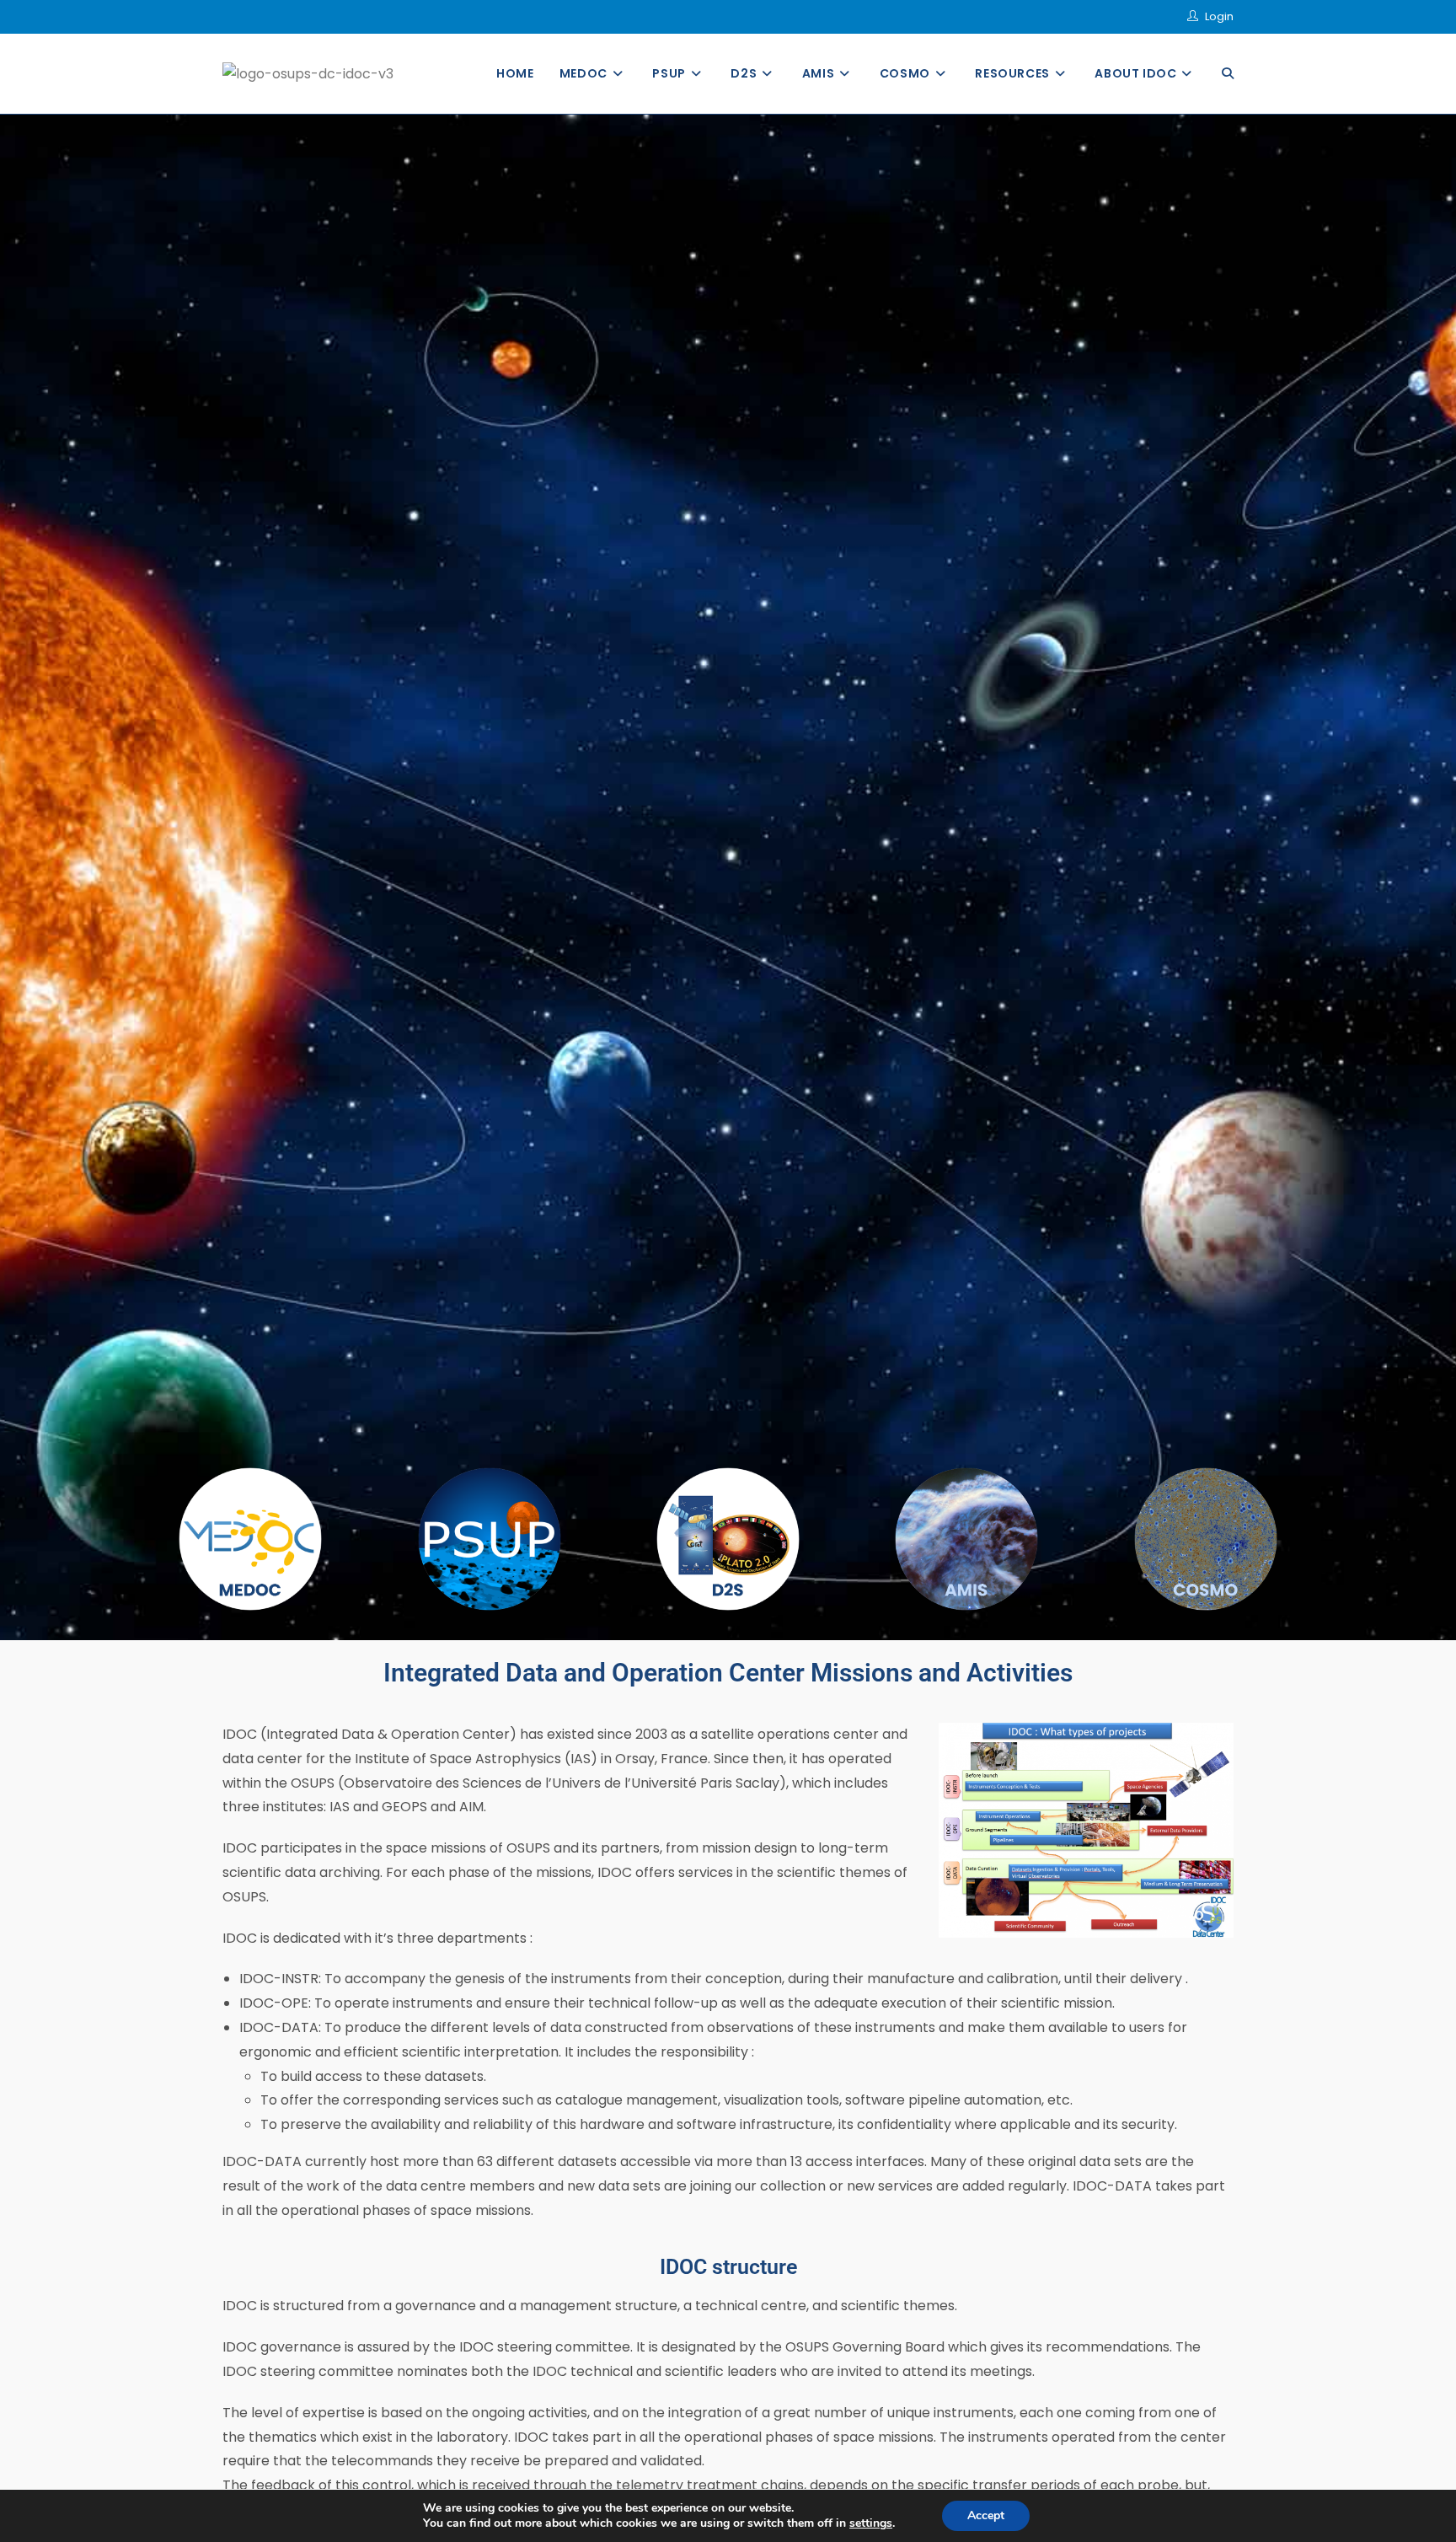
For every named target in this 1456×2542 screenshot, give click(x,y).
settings (871, 2523)
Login (1219, 16)
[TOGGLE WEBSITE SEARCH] (1228, 74)
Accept (986, 2515)
